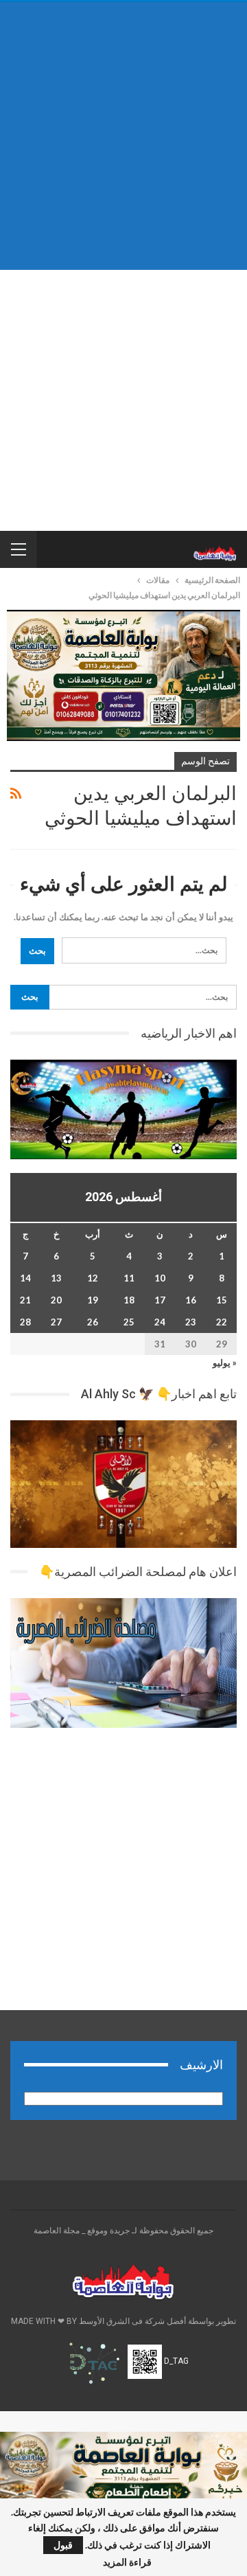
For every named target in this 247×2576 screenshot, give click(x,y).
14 (25, 1278)
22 (222, 1322)
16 (191, 1300)
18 (129, 1300)
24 (160, 1322)
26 (93, 1322)
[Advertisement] (123, 136)
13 (56, 1278)
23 (191, 1322)
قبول (63, 2545)
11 (129, 1278)
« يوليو (225, 1363)
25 (129, 1322)
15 (222, 1300)
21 (25, 1300)
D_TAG (175, 2361)
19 (93, 1300)
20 (56, 1300)
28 (25, 1322)
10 (160, 1278)
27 (56, 1322)
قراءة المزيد (127, 2562)
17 (160, 1300)
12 (93, 1278)
